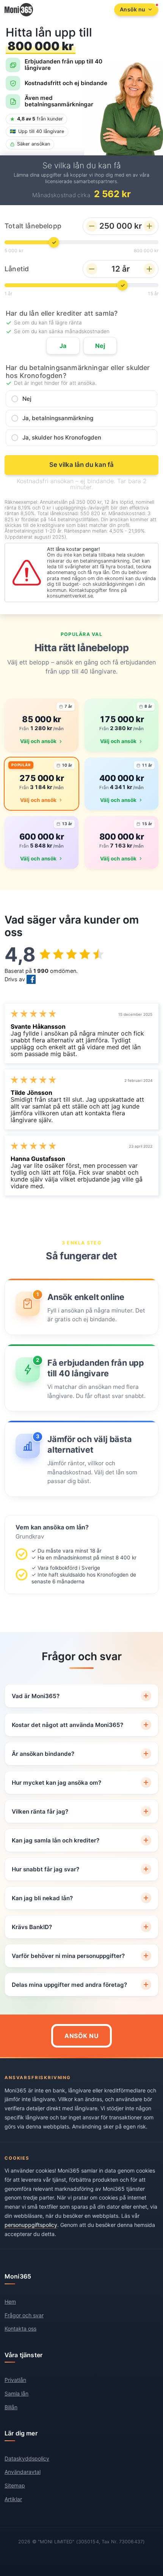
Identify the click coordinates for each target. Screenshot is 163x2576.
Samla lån (16, 2393)
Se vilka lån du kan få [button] (81, 465)
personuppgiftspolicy (31, 2225)
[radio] (81, 399)
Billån (11, 2407)
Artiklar (13, 2499)
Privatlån (15, 2380)
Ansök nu (81, 2036)
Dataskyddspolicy (27, 2458)
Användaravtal (23, 2472)
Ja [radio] (63, 346)
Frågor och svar (24, 2315)
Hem (10, 2302)
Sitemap (15, 2485)
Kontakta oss (20, 2329)
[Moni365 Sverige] (19, 10)
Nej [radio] (100, 346)
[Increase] (149, 226)
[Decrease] (92, 226)
